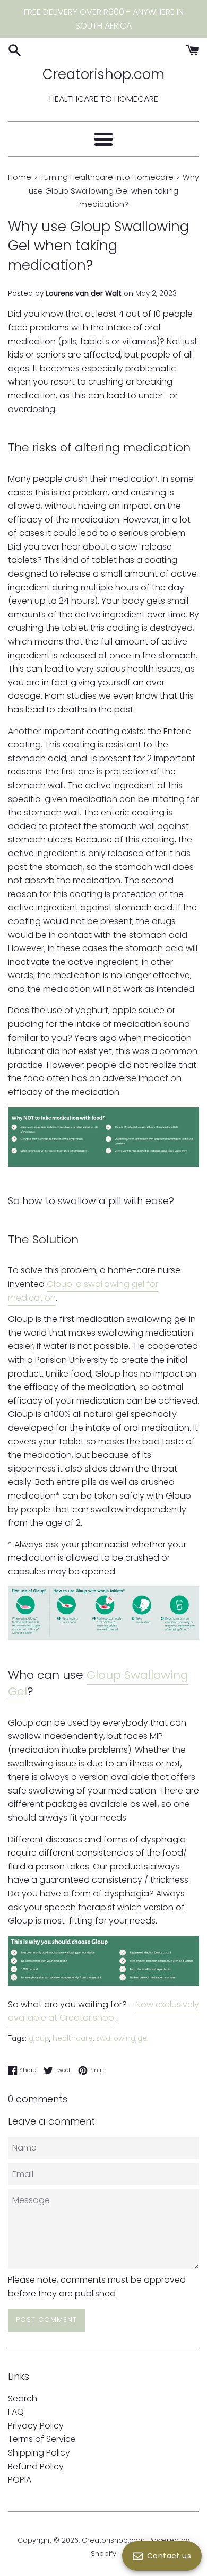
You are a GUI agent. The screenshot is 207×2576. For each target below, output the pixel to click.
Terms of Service (42, 2439)
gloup (39, 2038)
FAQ (16, 2412)
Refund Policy (36, 2466)
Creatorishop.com (103, 74)
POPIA (20, 2480)
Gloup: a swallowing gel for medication (83, 1291)
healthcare (73, 2038)
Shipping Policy (39, 2453)
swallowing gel (122, 2038)
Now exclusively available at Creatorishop (103, 2011)
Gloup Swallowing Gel (98, 1683)
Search (23, 2399)
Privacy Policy (36, 2426)
